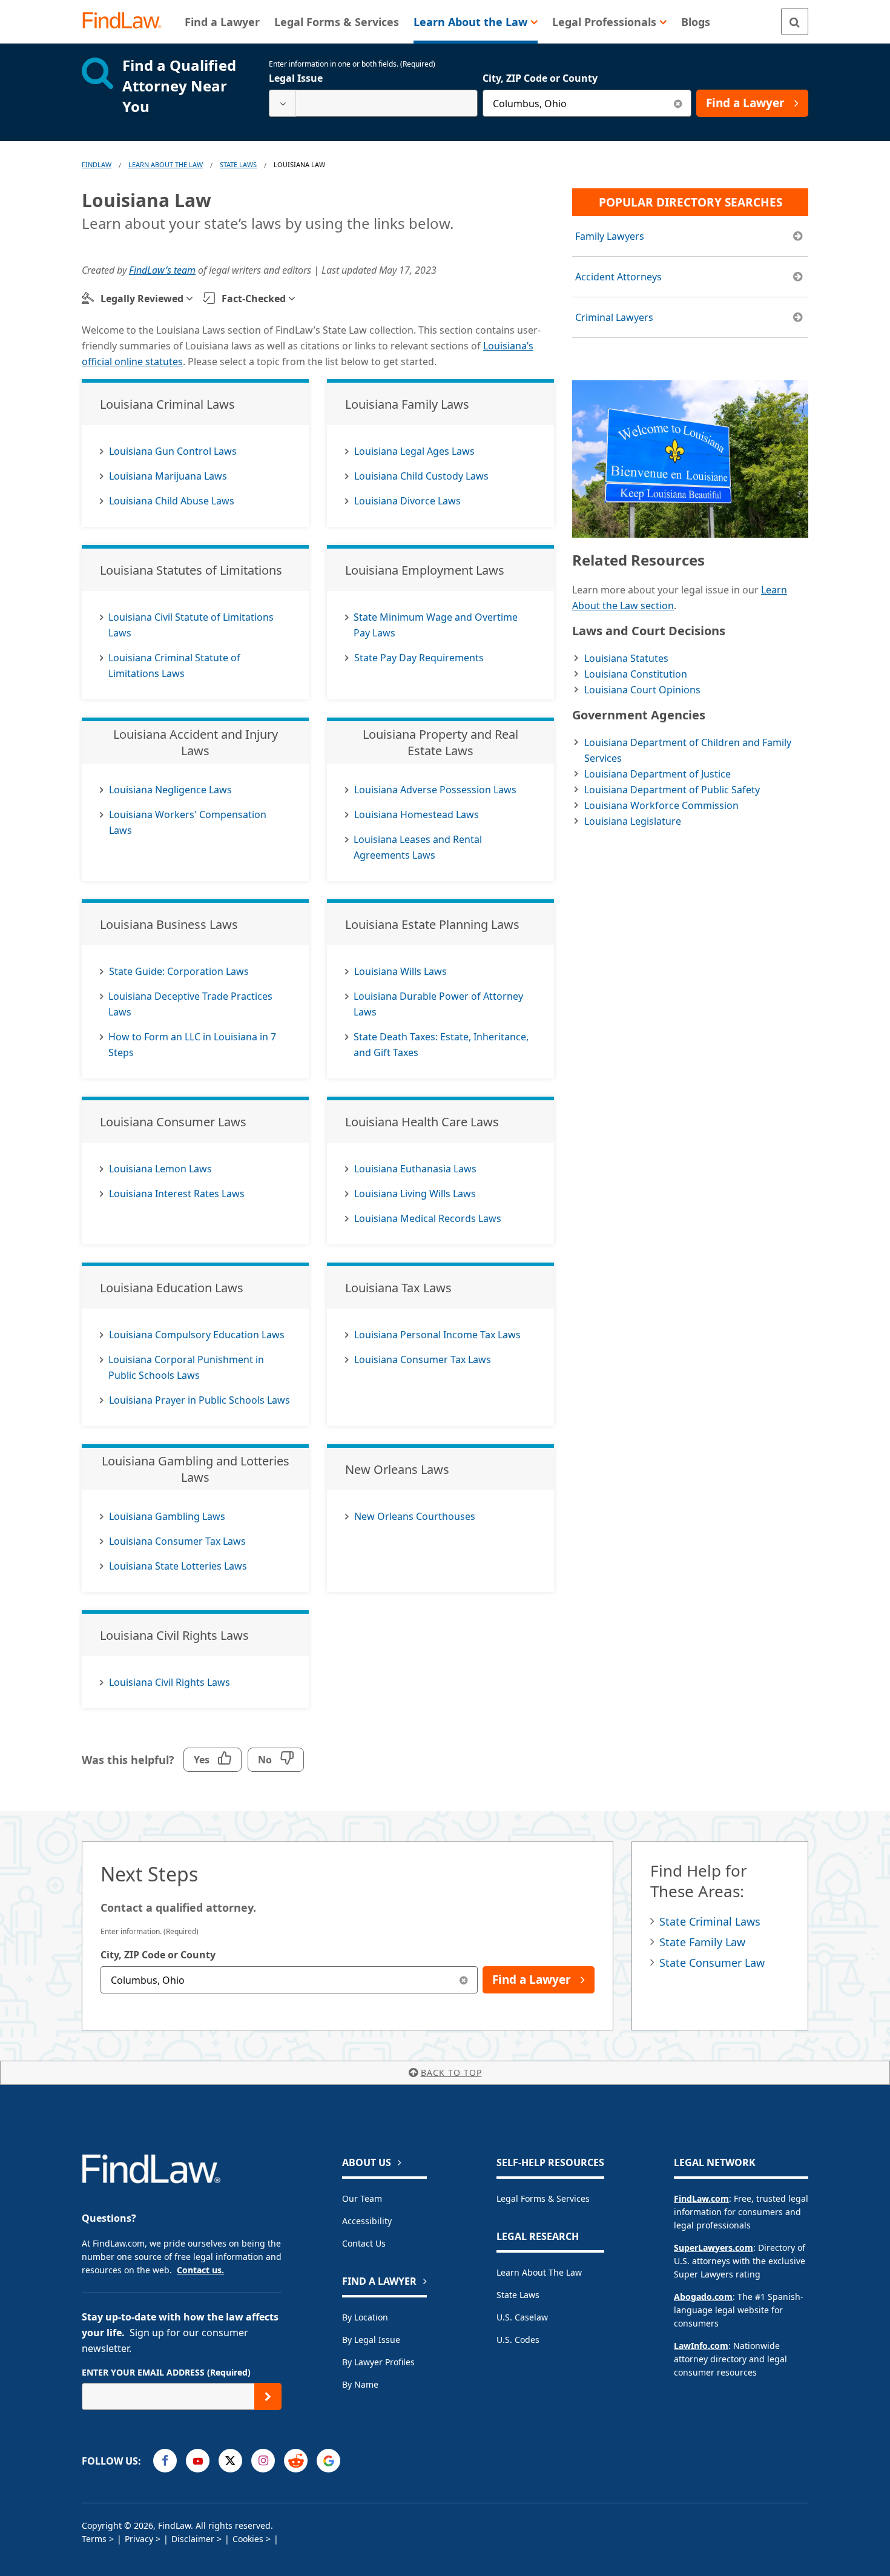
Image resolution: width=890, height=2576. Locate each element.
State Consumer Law (712, 1963)
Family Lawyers (610, 236)
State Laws (238, 164)
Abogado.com (703, 2297)
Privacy (139, 2539)
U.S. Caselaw (522, 2317)
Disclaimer (193, 2539)
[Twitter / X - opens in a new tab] (230, 2461)
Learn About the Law (539, 2272)
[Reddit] (296, 2461)
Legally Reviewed (142, 299)
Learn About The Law (166, 164)
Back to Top (451, 2072)
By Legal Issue (371, 2340)
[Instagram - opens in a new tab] (263, 2461)
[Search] (795, 21)
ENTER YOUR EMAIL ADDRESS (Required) (166, 2372)
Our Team (362, 2198)
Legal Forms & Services (543, 2198)
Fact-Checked (254, 299)
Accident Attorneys (618, 277)
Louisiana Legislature (633, 821)
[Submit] (268, 2396)
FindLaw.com (701, 2198)
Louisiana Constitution (636, 674)
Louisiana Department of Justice (658, 774)
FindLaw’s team (162, 270)
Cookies (248, 2539)
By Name (360, 2384)
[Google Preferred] (328, 2461)
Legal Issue (296, 78)
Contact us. (200, 2270)
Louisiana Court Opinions (642, 690)
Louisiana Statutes (626, 658)
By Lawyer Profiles (378, 2362)
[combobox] (373, 103)
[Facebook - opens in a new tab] (165, 2461)
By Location (365, 2317)
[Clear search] (678, 103)
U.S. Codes (518, 2340)
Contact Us (364, 2243)
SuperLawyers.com (714, 2247)
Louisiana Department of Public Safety (672, 790)
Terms (94, 2539)
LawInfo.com (701, 2346)
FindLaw (97, 164)
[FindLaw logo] (127, 21)
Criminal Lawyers (614, 317)
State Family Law (702, 1942)
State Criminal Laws (710, 1921)
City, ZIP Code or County (540, 78)
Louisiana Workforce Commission (661, 805)
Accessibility (367, 2221)
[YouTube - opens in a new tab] (198, 2461)
